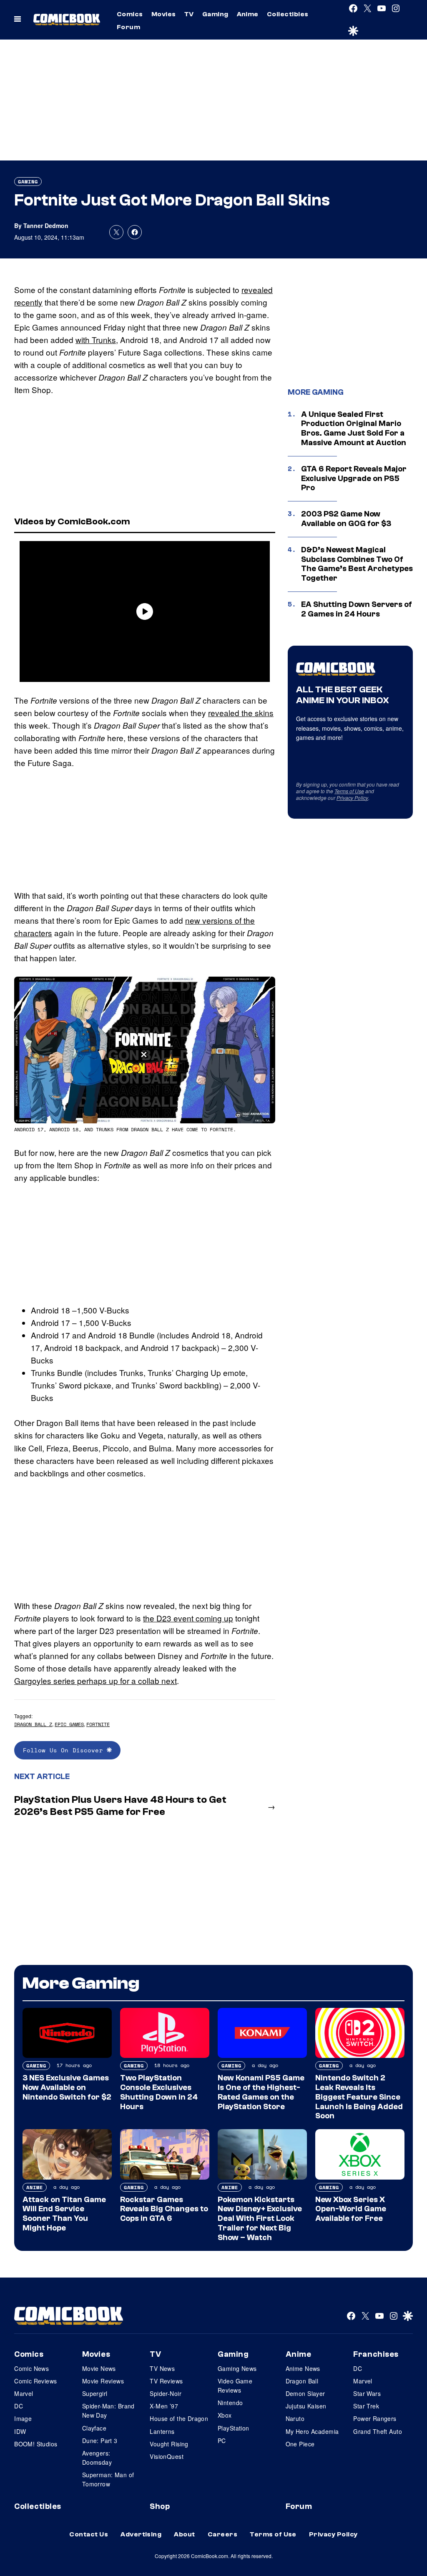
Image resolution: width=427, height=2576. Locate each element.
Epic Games (69, 1724)
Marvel (24, 2393)
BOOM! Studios (36, 2444)
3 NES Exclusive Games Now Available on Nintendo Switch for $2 (67, 2087)
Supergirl (95, 2393)
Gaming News (237, 2368)
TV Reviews (166, 2381)
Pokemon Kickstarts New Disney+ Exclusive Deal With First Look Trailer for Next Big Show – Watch (260, 2219)
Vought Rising (169, 2444)
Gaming (215, 14)
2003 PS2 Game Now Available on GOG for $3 (346, 519)
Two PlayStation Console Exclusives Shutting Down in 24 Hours (159, 2092)
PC (222, 2441)
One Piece (300, 2444)
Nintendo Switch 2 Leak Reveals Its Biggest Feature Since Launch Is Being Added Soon (359, 2097)
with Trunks (96, 340)
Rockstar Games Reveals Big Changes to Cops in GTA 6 (164, 2209)
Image (23, 2418)
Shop (160, 2506)
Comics (130, 14)
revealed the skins (241, 713)
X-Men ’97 (164, 2406)
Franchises (376, 2354)
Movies (164, 14)
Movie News (99, 2368)
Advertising (141, 2534)
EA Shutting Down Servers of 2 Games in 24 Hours (357, 609)
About (184, 2534)
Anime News (303, 2368)
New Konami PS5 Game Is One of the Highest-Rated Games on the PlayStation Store (261, 2092)
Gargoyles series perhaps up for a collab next (95, 1680)
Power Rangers (375, 2418)
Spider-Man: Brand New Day (108, 2411)
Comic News (31, 2368)
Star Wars (367, 2393)
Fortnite (98, 1724)
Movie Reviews (103, 2381)
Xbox (225, 2415)
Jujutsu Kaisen (306, 2406)
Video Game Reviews (235, 2386)
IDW (20, 2431)
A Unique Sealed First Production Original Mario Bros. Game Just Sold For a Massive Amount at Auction (354, 428)
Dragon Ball (302, 2381)
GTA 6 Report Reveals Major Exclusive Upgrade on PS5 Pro (354, 479)
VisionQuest (167, 2456)
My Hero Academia (312, 2431)
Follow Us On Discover (65, 1750)
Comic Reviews (35, 2381)
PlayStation (234, 2428)
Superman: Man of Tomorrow (108, 2479)
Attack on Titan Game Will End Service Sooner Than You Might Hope (64, 2214)
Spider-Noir (166, 2393)
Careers (222, 2534)
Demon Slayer (305, 2393)
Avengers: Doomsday (97, 2458)
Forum (128, 27)
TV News (162, 2368)
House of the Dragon (179, 2418)
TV (189, 14)
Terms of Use (349, 791)
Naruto (295, 2418)
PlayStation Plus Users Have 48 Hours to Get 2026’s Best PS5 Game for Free (120, 1806)
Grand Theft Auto (378, 2431)
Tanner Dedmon (46, 226)
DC (19, 2406)
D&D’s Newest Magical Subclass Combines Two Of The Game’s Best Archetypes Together (357, 564)
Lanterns (162, 2431)
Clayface (94, 2428)
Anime (248, 14)
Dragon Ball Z (33, 1724)
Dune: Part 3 (100, 2441)
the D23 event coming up (188, 1618)
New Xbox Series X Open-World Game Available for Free (351, 2209)
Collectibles (288, 14)
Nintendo (230, 2403)
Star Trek (366, 2406)
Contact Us (89, 2534)
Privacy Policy (352, 798)
